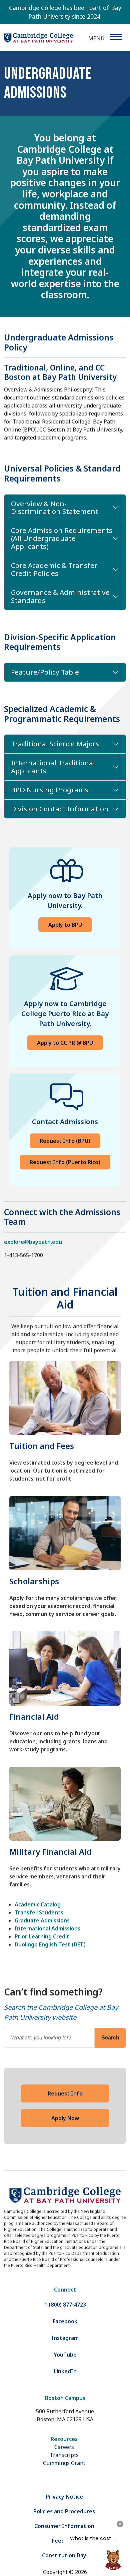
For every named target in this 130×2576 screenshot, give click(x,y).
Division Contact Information (60, 809)
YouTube (65, 2355)
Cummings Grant (64, 2463)
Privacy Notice (64, 2497)
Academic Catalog (38, 1904)
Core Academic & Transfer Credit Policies (54, 569)
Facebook (65, 2321)
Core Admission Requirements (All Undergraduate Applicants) (62, 538)
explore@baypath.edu (33, 1242)
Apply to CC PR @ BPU (65, 1043)
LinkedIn (65, 2371)
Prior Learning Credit (42, 1936)
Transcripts (64, 2455)
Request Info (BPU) (65, 1141)
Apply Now (65, 2118)
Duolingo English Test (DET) (50, 1944)
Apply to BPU (65, 925)
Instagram (65, 2338)
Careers (64, 2447)
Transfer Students (39, 1912)
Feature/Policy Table (45, 672)
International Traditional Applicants (53, 767)
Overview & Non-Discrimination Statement (55, 508)
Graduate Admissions (42, 1920)
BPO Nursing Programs (50, 790)
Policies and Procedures (64, 2511)
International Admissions (47, 1928)
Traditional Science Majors (55, 744)
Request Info (65, 2093)
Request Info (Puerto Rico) (65, 1162)
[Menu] (116, 37)
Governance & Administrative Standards (60, 596)
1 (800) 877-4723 (65, 2305)
